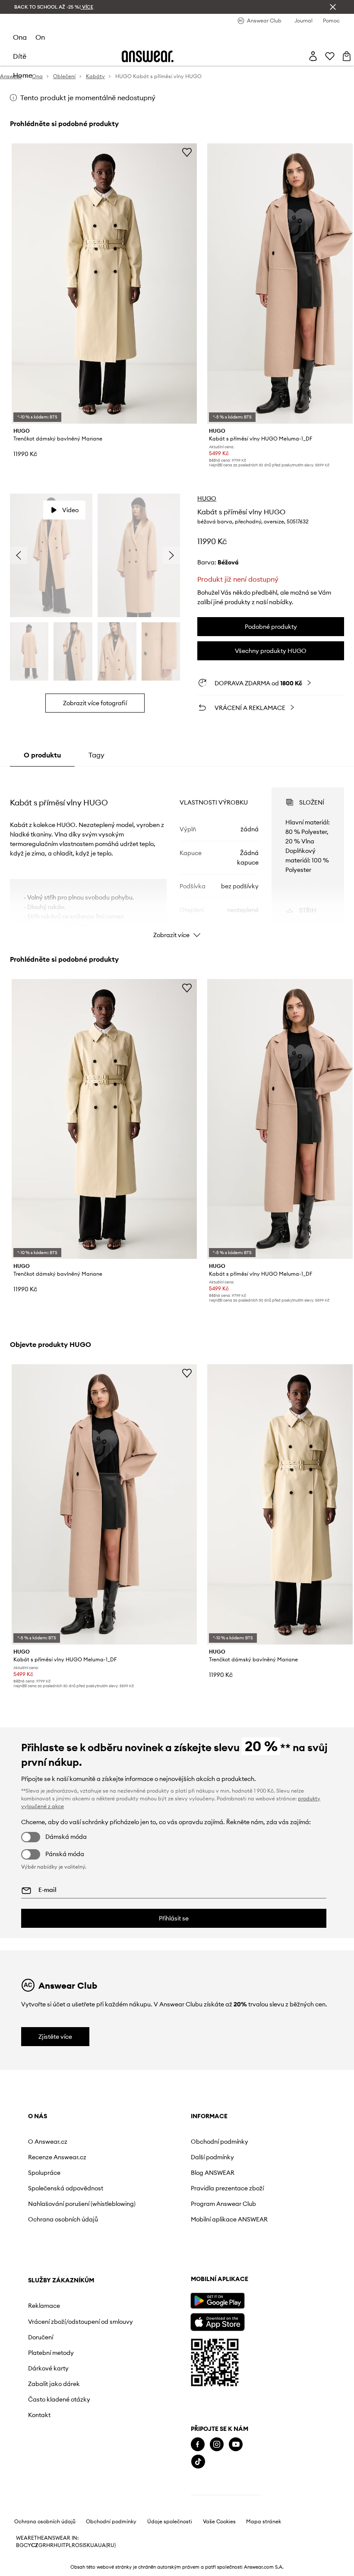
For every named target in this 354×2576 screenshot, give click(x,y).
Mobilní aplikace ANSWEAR (229, 2219)
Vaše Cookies (219, 2522)
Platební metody (51, 2353)
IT (63, 2545)
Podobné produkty (271, 627)
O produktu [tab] (42, 755)
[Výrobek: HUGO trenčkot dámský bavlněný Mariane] (104, 284)
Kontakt (39, 2415)
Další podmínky (212, 2157)
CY (27, 2545)
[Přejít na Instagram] (217, 2445)
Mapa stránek (264, 2522)
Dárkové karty (48, 2368)
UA (94, 2545)
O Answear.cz (48, 2142)
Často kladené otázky (59, 2399)
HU (57, 2545)
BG (20, 2545)
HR (50, 2545)
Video (70, 510)
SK (87, 2545)
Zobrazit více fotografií (95, 703)
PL (69, 2545)
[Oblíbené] (330, 56)
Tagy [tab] (96, 755)
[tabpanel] (177, 855)
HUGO (207, 498)
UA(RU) (107, 2545)
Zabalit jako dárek (54, 2384)
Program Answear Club (223, 2204)
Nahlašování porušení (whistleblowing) (82, 2204)
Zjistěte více (55, 2037)
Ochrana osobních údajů (63, 2219)
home (23, 75)
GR (42, 2545)
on (40, 37)
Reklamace (44, 2306)
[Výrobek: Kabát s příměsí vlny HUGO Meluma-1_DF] (104, 1504)
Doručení (41, 2337)
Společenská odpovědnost (66, 2188)
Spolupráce (44, 2173)
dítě (20, 56)
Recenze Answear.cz (57, 2157)
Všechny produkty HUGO (271, 651)
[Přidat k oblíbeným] (187, 152)
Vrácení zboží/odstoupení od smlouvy (81, 2322)
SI (82, 2545)
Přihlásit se (174, 1918)
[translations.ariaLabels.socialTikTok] (198, 2462)
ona (20, 37)
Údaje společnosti (170, 2522)
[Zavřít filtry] (333, 7)
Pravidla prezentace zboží (227, 2188)
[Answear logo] (148, 56)
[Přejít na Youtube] (236, 2445)
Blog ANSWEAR (213, 2173)
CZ (35, 2545)
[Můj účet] (313, 56)
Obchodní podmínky (220, 2142)
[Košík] (347, 56)
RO (76, 2545)
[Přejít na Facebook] (198, 2445)
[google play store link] (217, 2301)
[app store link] (217, 2321)
